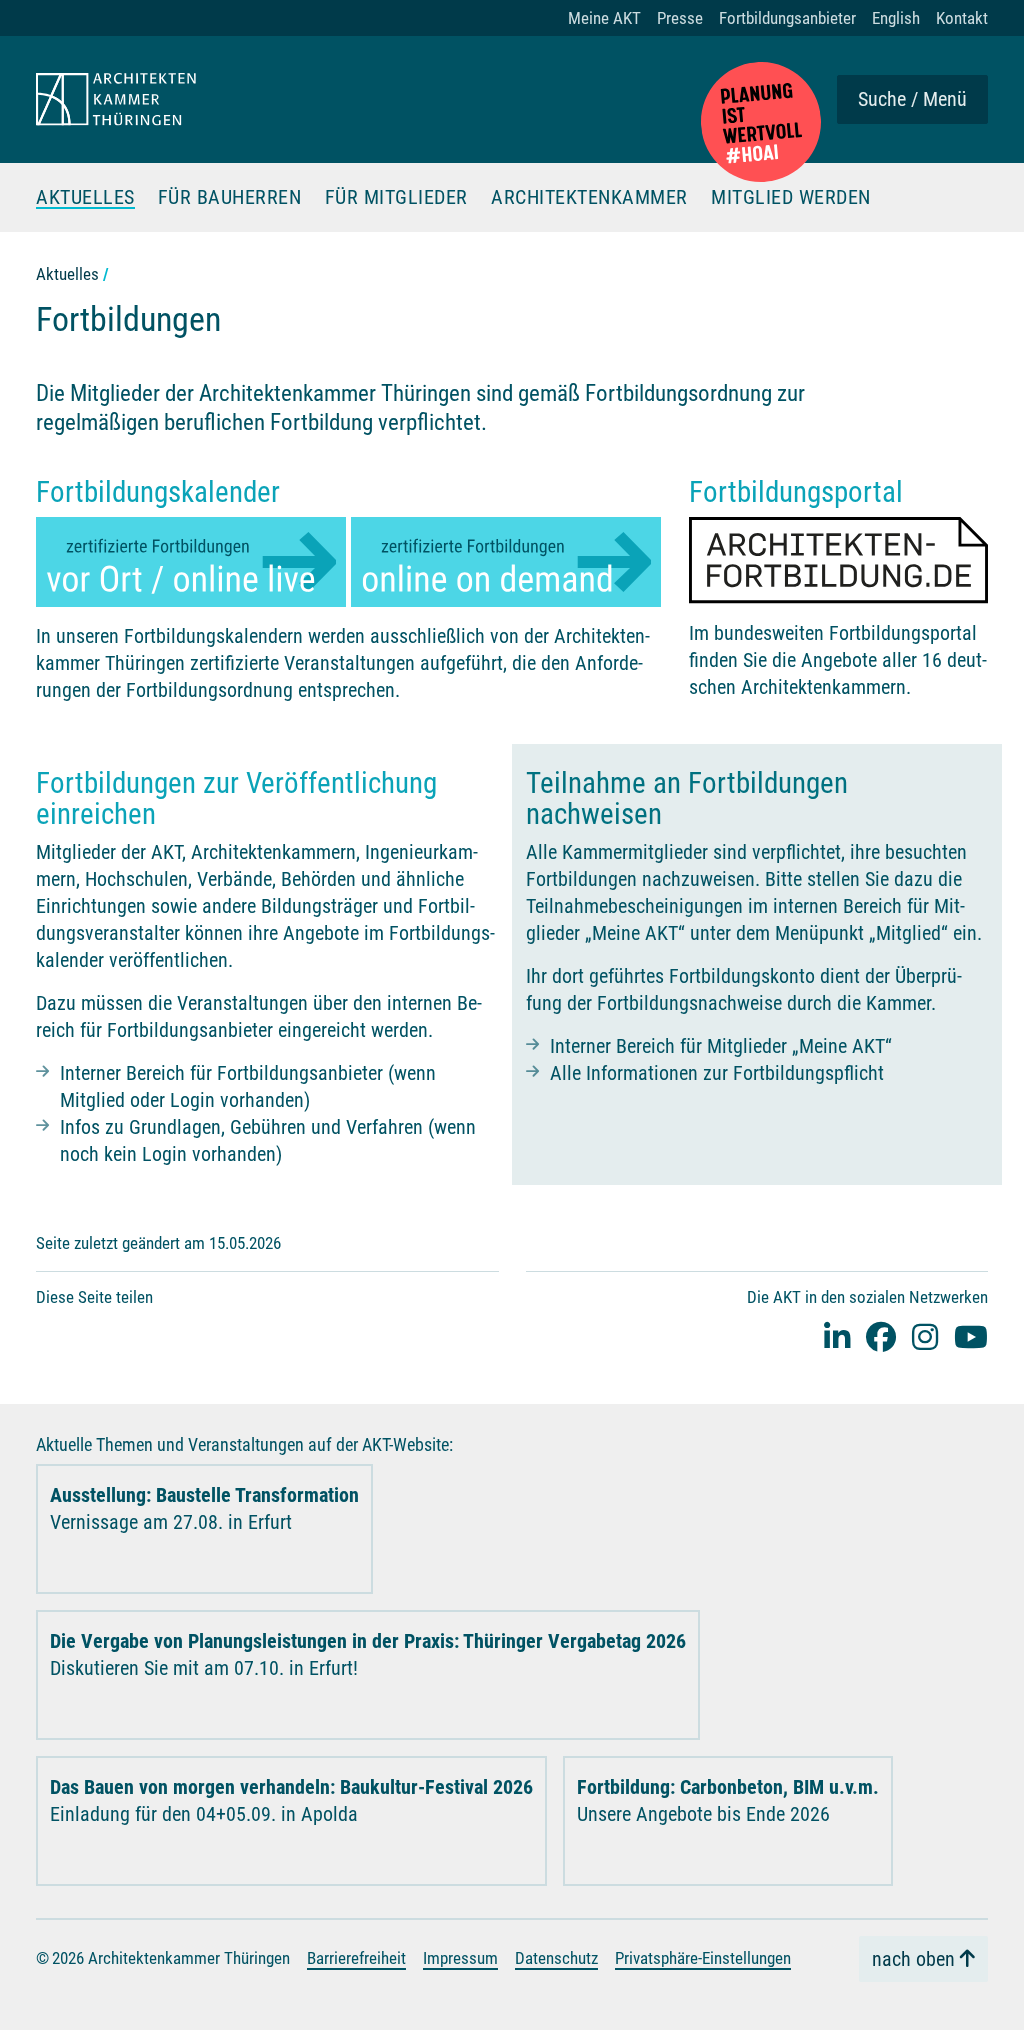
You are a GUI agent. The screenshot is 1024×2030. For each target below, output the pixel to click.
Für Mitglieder (396, 198)
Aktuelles (85, 198)
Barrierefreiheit (356, 1958)
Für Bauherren (230, 198)
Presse (680, 18)
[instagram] (925, 1336)
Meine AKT (604, 18)
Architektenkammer (589, 198)
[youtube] (971, 1336)
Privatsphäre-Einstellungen (703, 1958)
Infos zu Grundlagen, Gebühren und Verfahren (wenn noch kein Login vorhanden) (268, 1140)
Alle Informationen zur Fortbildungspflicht (717, 1073)
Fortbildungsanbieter (787, 18)
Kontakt (962, 18)
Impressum (460, 1958)
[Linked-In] (837, 1336)
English (896, 18)
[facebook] (881, 1336)
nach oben (913, 1959)
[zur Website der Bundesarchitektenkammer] (761, 122)
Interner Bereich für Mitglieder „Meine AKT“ (721, 1046)
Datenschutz (556, 1958)
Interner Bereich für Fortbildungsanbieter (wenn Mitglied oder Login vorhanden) (248, 1086)
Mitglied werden (791, 198)
